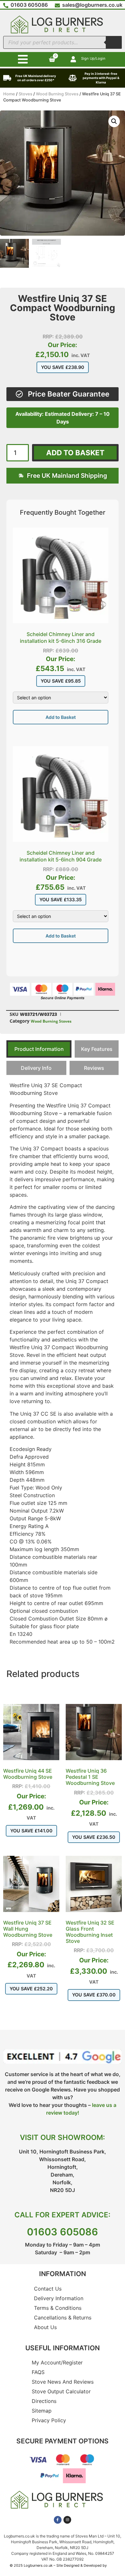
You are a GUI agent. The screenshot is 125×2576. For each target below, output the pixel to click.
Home (9, 94)
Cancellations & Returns (63, 2318)
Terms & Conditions (58, 2308)
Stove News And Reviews (63, 2382)
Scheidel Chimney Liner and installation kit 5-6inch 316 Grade (61, 637)
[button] (114, 121)
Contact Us (48, 2289)
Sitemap (42, 2411)
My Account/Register (57, 2362)
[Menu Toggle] (23, 59)
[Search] (114, 42)
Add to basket (75, 453)
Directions (44, 2401)
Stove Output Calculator (61, 2391)
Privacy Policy (49, 2420)
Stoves (25, 94)
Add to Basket (61, 717)
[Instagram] (67, 2520)
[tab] (39, 1049)
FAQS (38, 2372)
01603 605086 (63, 2232)
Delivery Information (59, 2298)
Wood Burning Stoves (57, 94)
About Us (45, 2327)
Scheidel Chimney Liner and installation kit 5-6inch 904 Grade (61, 856)
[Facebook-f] (58, 2520)
